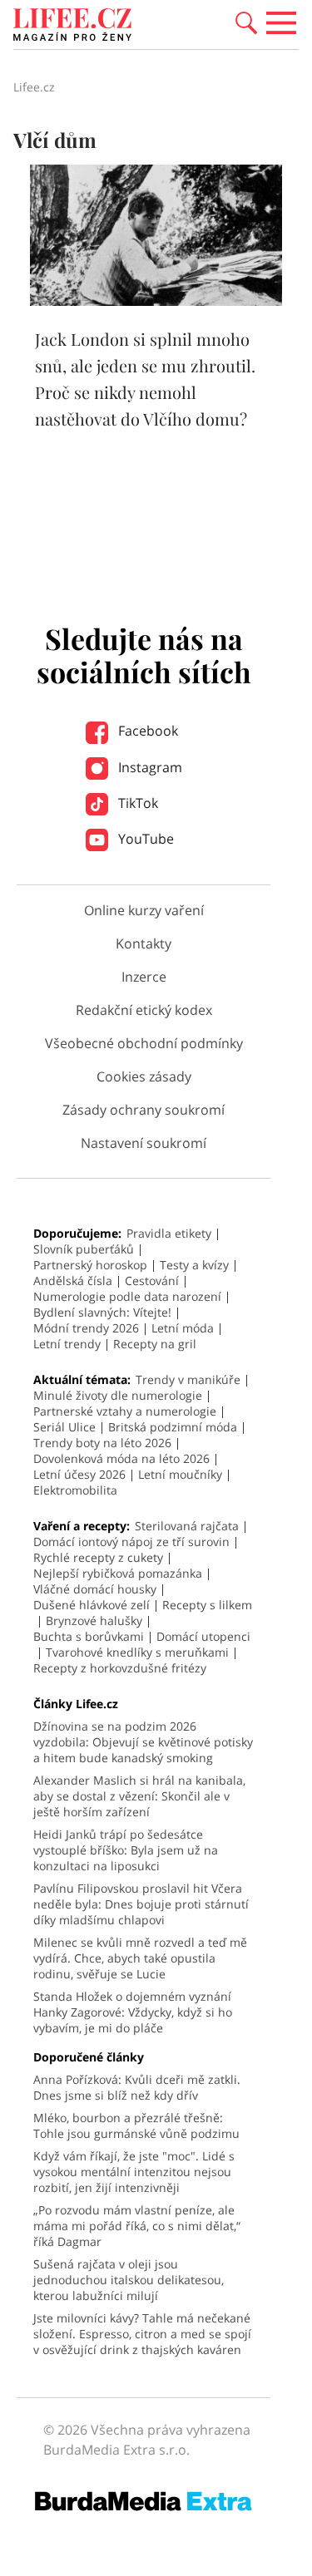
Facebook (146, 731)
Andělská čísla (73, 1281)
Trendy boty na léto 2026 (102, 1443)
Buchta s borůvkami (89, 1636)
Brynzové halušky (94, 1620)
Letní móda (183, 1328)
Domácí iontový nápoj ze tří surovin (131, 1542)
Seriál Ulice (64, 1427)
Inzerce (144, 977)
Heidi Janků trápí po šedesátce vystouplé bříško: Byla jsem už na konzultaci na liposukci (126, 1850)
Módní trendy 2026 (86, 1328)
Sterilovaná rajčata (187, 1526)
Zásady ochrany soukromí (144, 1110)
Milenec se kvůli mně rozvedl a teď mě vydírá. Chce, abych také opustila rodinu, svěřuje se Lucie (140, 1958)
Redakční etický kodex (144, 1010)
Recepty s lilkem (207, 1605)
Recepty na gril (155, 1344)
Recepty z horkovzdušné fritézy (120, 1668)
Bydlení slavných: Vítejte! (102, 1312)
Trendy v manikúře (188, 1379)
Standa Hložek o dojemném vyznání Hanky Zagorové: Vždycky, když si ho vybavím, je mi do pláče (133, 2012)
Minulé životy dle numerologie (118, 1395)
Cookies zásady (144, 1076)
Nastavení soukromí (144, 1143)
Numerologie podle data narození (127, 1296)
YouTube (144, 839)
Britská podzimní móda (173, 1427)
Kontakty (144, 943)
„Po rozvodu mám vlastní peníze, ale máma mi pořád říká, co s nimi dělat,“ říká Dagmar (137, 2226)
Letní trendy (67, 1344)
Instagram (149, 767)
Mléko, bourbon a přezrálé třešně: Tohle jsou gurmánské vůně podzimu (136, 2125)
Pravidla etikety (169, 1233)
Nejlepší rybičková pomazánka (118, 1573)
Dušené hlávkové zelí (92, 1605)
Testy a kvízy (194, 1265)
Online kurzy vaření (144, 910)
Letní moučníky (180, 1474)
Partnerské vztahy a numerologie (125, 1411)
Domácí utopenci (203, 1636)
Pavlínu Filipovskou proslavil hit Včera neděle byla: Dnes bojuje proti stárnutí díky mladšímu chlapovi (141, 1904)
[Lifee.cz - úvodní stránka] (72, 27)
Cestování (152, 1281)
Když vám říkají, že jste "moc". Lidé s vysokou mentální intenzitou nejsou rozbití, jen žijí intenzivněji (134, 2172)
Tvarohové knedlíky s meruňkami (137, 1652)
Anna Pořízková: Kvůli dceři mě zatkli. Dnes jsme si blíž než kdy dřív (137, 2087)
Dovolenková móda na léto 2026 (121, 1458)
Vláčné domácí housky (95, 1589)
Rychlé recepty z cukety (98, 1557)
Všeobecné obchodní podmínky (144, 1043)
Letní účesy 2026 (79, 1474)
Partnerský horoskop (90, 1265)
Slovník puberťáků (84, 1249)
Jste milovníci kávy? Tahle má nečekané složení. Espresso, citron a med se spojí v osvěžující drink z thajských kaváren (142, 2334)
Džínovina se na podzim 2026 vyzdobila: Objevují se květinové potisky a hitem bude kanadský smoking (143, 1742)
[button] (246, 22)
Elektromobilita (75, 1490)
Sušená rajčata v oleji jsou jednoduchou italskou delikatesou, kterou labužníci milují (129, 2280)
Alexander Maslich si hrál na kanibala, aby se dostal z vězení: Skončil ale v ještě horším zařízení (139, 1796)
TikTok (136, 803)
